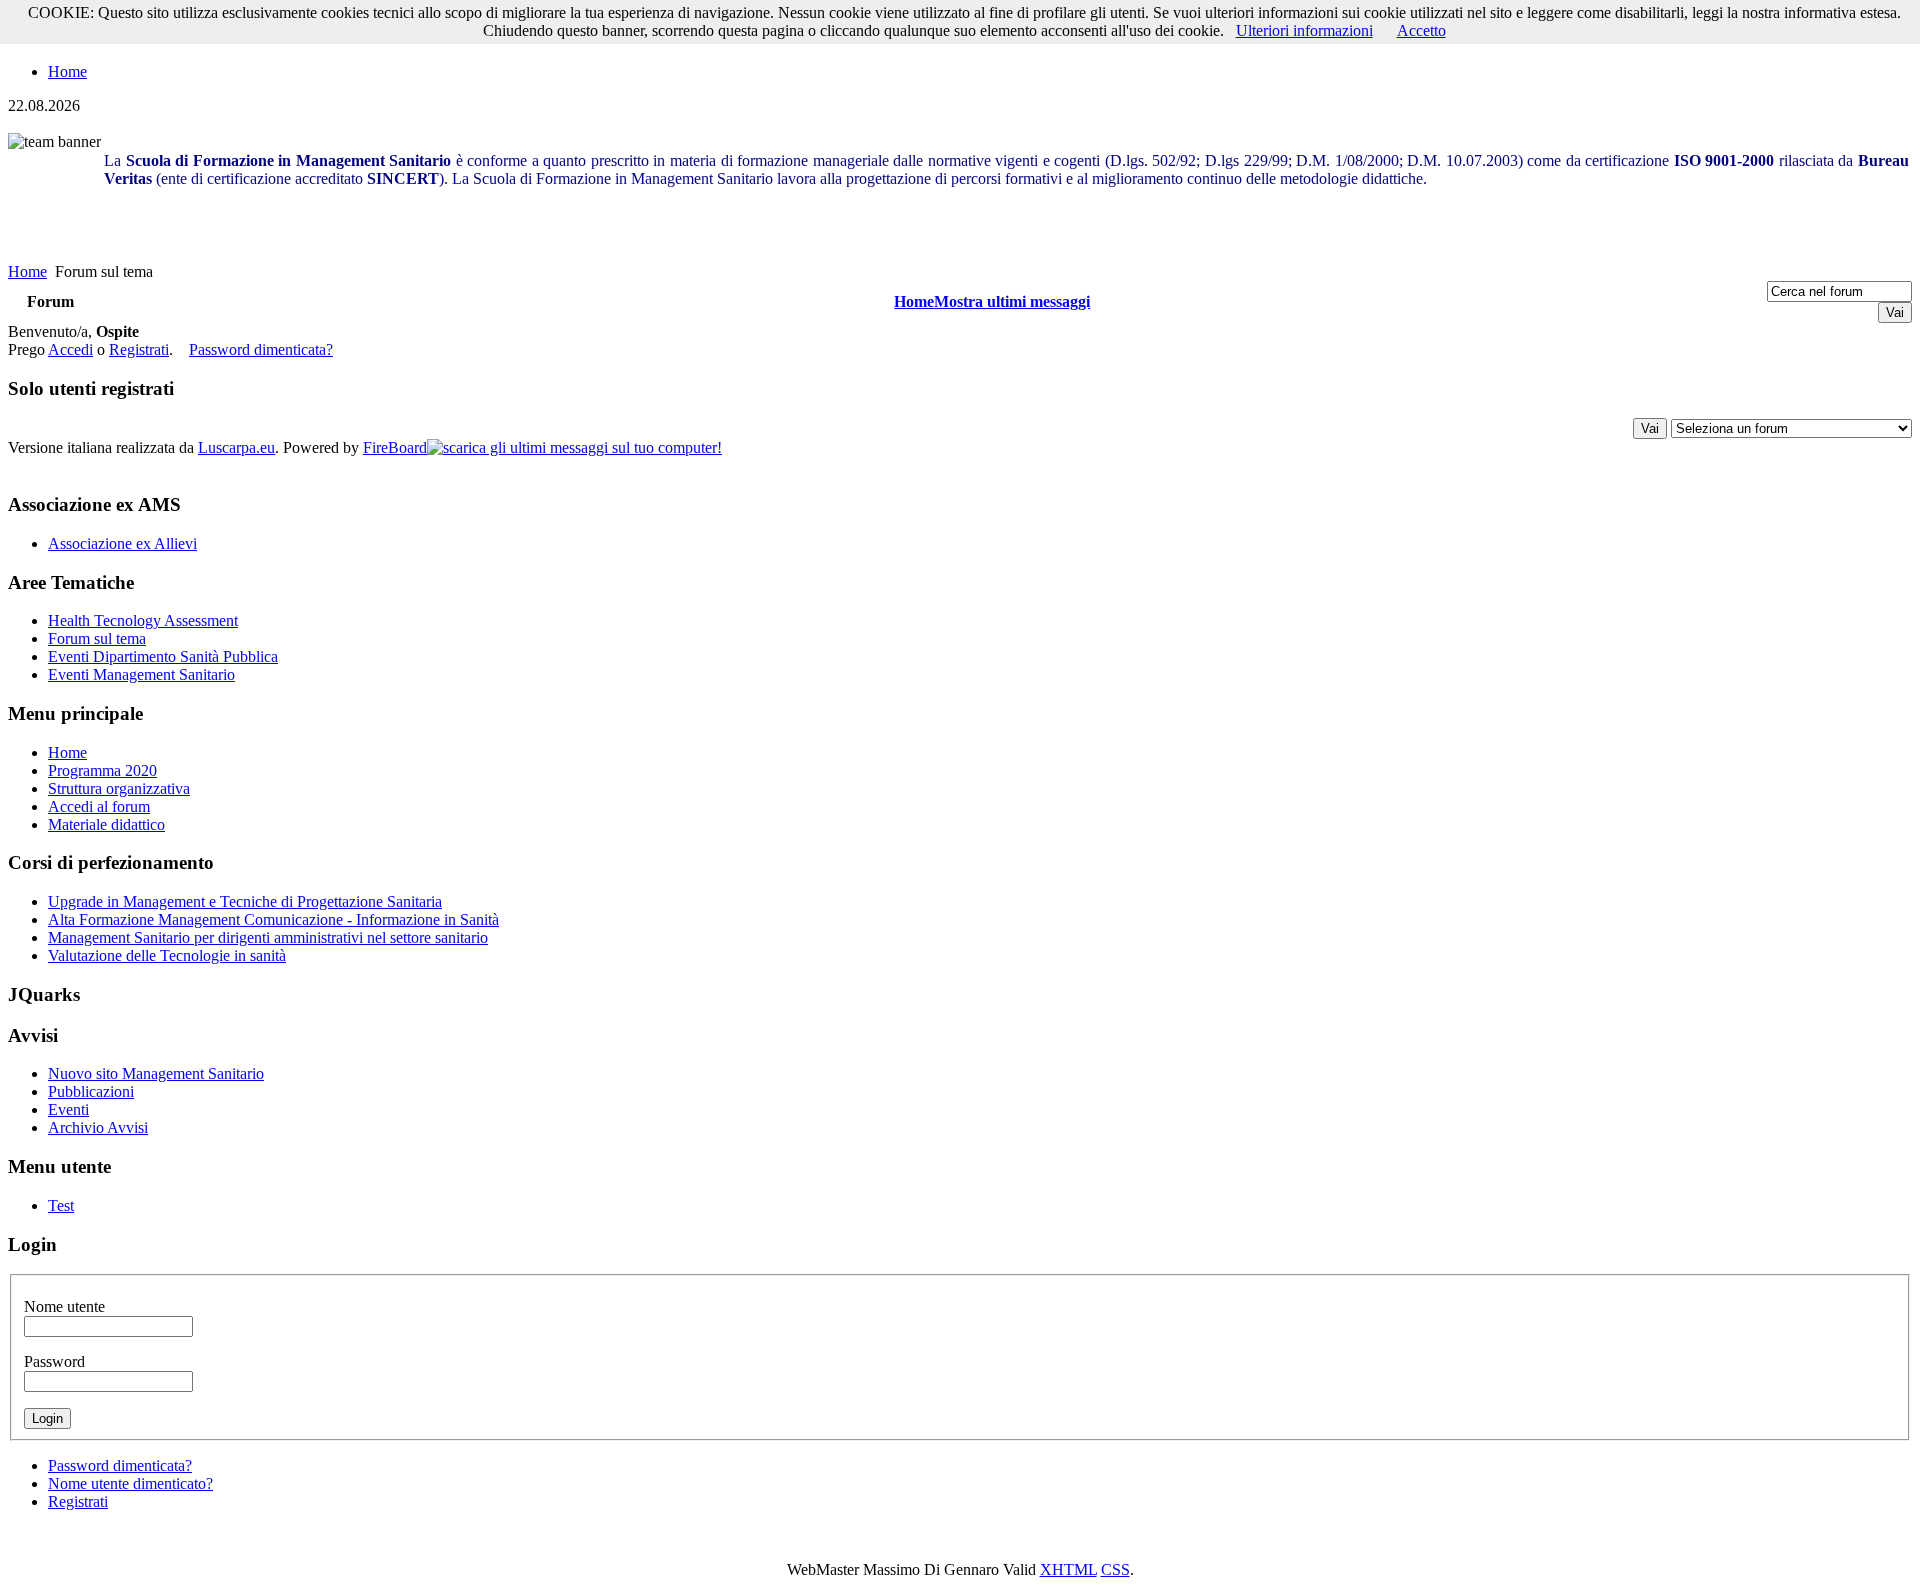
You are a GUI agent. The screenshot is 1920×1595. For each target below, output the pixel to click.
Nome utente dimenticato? (130, 1483)
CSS (1115, 1569)
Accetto (1421, 30)
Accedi (70, 349)
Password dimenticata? (261, 349)
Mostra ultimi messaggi (1012, 301)
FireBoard (395, 447)
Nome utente (64, 1306)
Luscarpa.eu (236, 447)
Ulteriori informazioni (1304, 30)
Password (54, 1361)
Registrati (139, 349)
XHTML (1068, 1569)
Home (67, 71)
